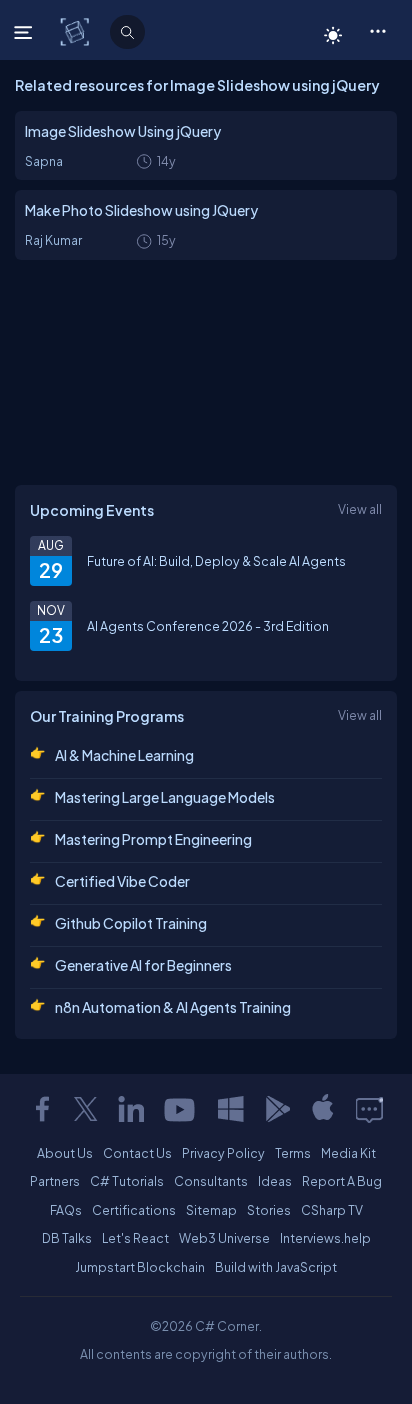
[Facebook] (42, 1109)
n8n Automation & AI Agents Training (173, 1007)
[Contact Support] (369, 1109)
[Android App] (277, 1109)
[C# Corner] (76, 31)
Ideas (275, 1181)
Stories (269, 1210)
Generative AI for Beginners (143, 965)
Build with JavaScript (276, 1267)
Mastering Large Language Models (165, 797)
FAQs (66, 1210)
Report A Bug (342, 1181)
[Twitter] (86, 1109)
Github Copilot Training (131, 923)
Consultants (211, 1181)
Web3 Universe (224, 1238)
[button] (377, 30)
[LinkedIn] (131, 1109)
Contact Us (137, 1153)
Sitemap (211, 1210)
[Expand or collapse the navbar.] (25, 32)
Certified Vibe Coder (122, 881)
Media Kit (348, 1153)
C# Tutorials (127, 1181)
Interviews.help (325, 1238)
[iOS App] (323, 1109)
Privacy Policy (223, 1153)
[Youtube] (181, 1109)
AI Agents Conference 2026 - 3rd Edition (208, 626)
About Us (65, 1153)
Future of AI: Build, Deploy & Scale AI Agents (216, 561)
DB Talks (67, 1238)
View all (360, 509)
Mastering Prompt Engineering (153, 839)
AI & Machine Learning (124, 755)
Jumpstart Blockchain (140, 1267)
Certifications (134, 1210)
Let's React (135, 1238)
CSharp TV (332, 1210)
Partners (55, 1181)
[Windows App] (231, 1109)
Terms (293, 1153)
